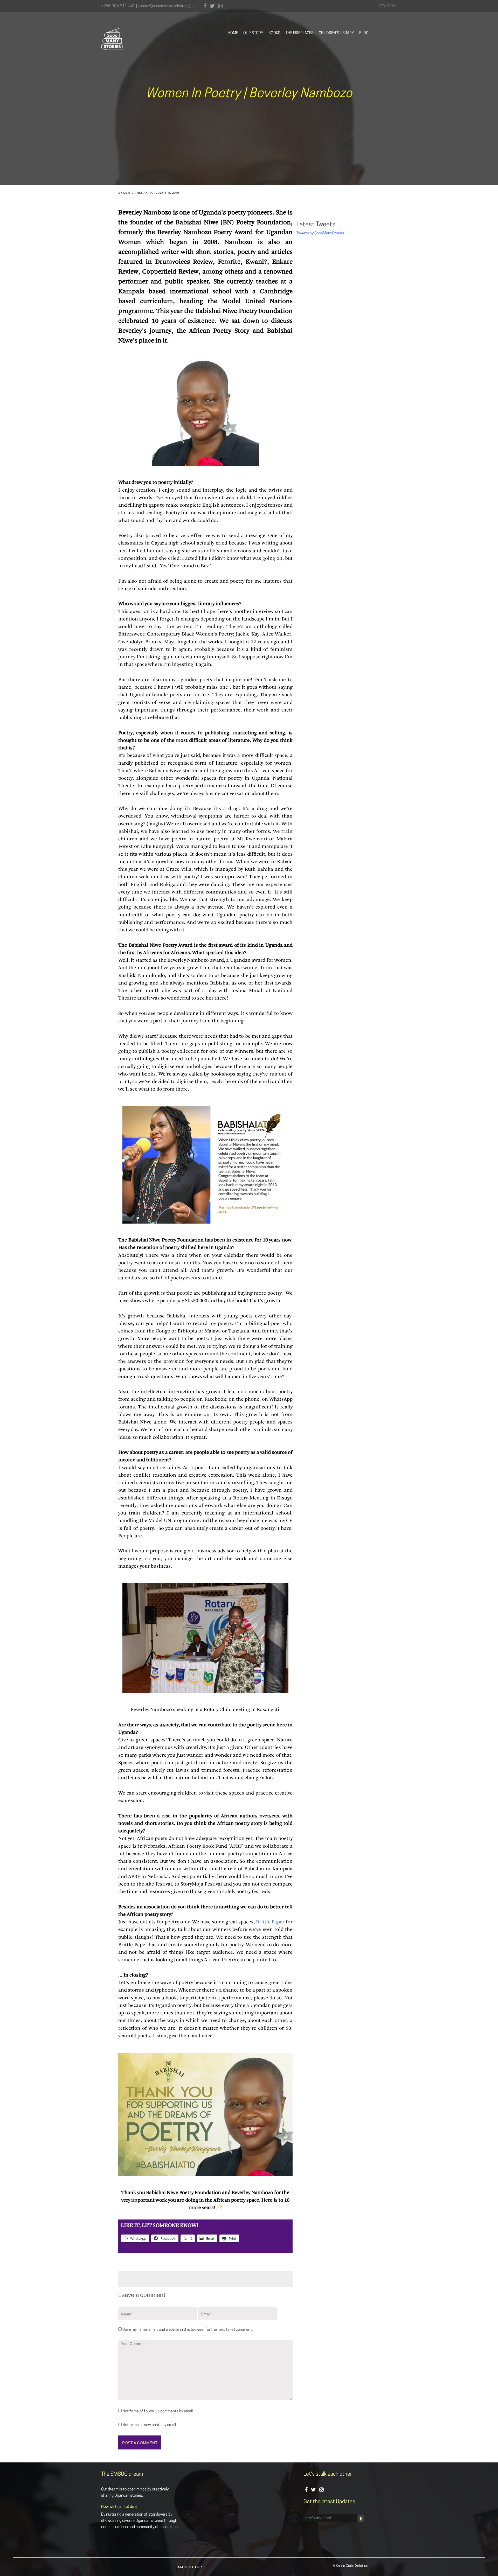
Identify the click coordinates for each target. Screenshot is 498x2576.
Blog (364, 33)
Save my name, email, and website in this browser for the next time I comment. (188, 2330)
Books (274, 33)
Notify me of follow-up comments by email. (158, 2411)
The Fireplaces (300, 33)
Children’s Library (336, 33)
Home (233, 33)
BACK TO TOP (189, 2567)
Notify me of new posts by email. (150, 2425)
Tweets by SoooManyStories (320, 233)
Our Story (253, 33)
